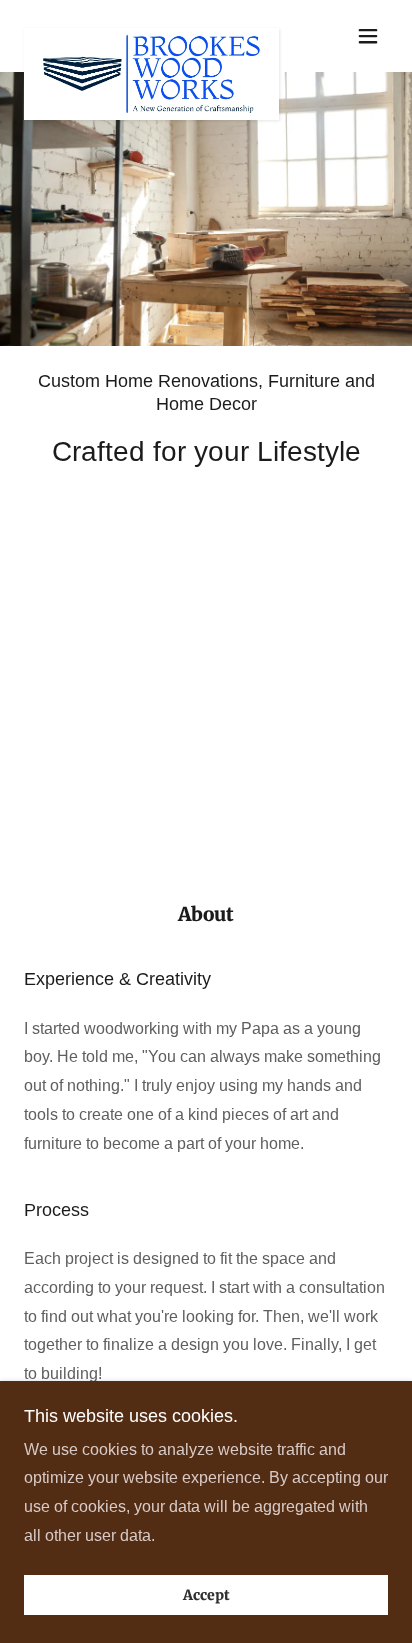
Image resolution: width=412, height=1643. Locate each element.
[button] (368, 36)
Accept (206, 1595)
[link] (151, 36)
